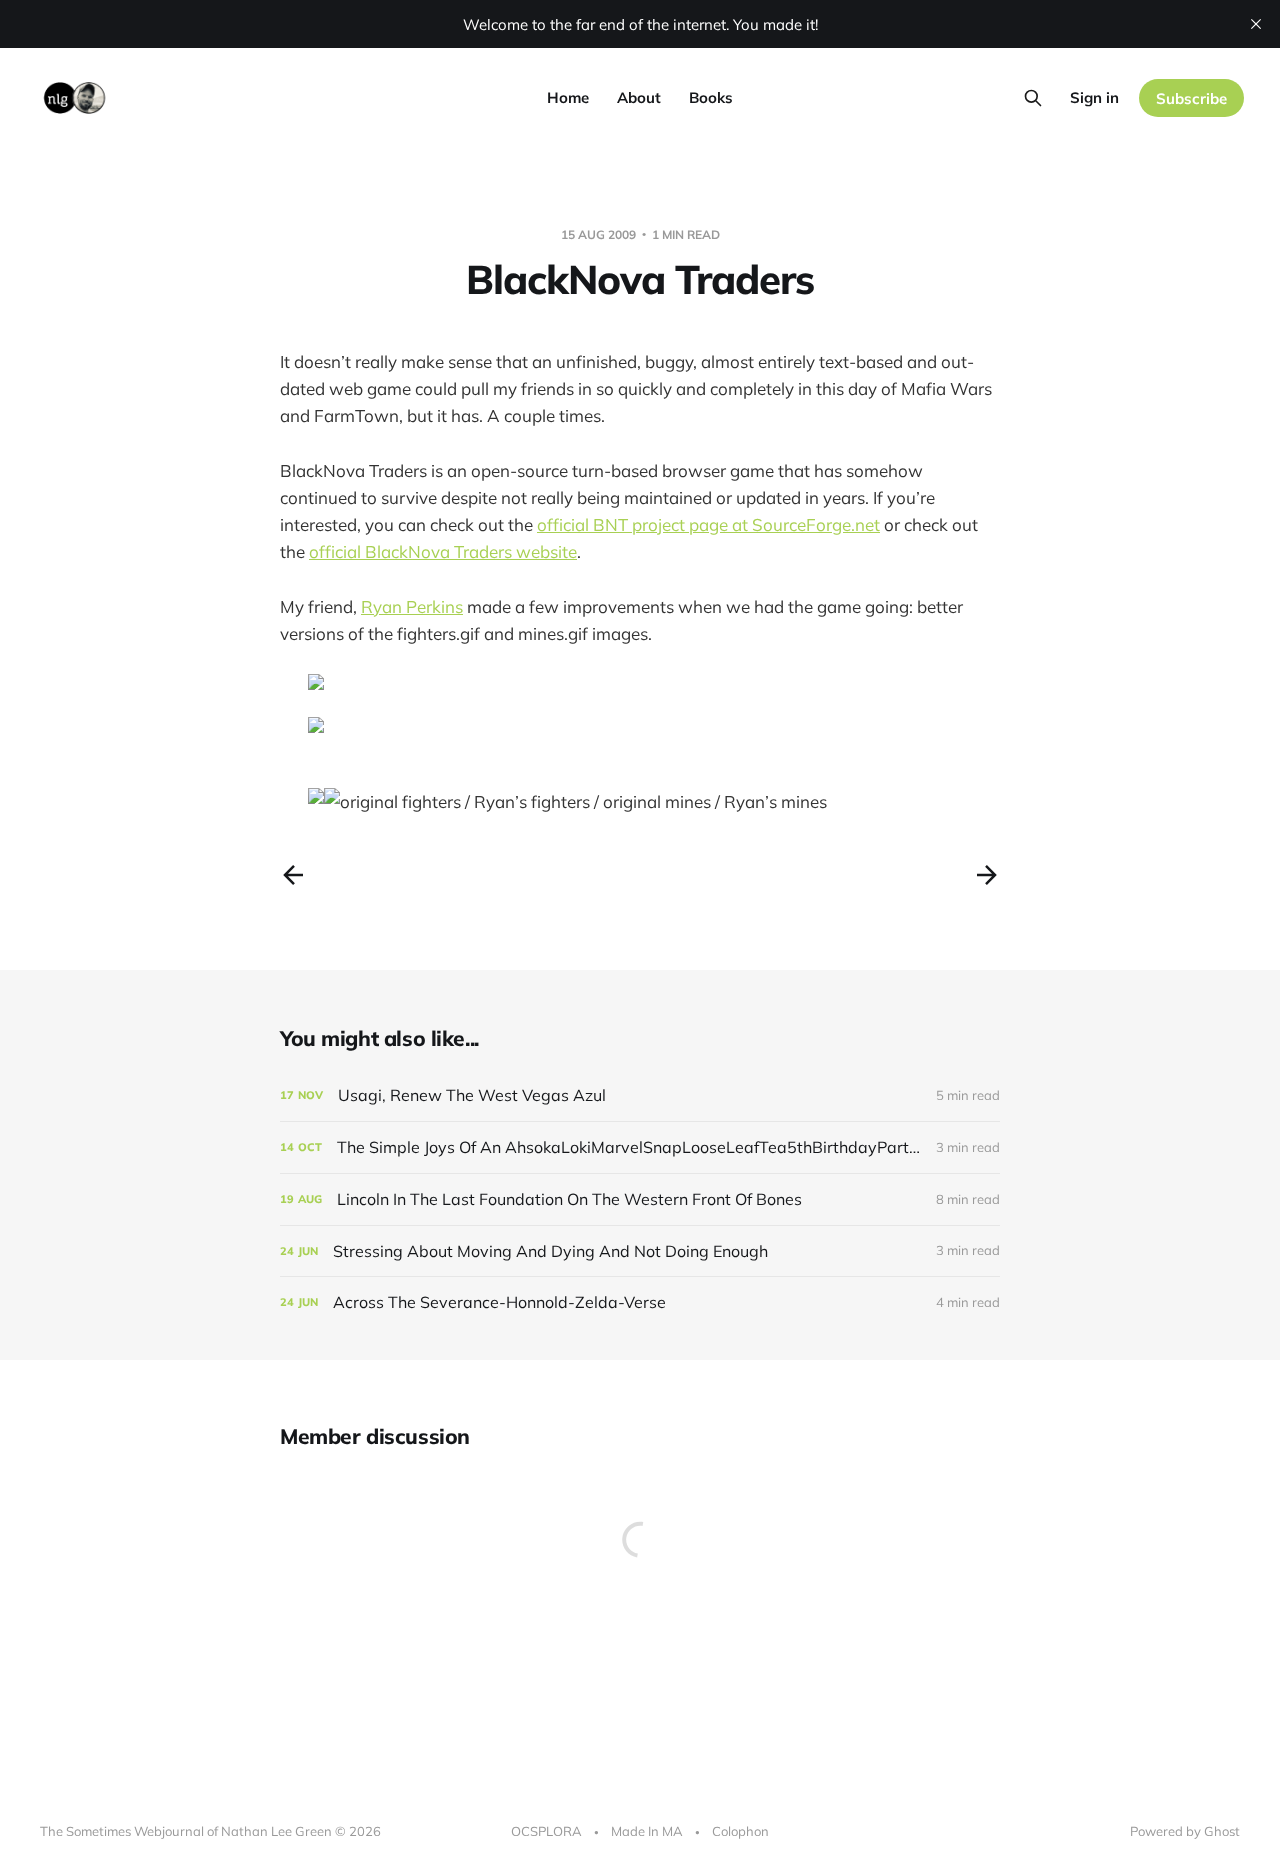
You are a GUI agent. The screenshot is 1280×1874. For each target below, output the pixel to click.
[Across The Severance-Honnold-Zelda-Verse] (640, 1302)
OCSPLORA (546, 1831)
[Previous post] (293, 875)
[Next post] (987, 875)
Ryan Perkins (412, 606)
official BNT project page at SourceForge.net (708, 524)
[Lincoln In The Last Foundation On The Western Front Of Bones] (640, 1199)
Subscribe (1191, 98)
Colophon (740, 1831)
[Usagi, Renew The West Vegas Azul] (640, 1095)
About (639, 97)
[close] (1256, 24)
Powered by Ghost (1185, 1831)
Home (568, 97)
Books (711, 97)
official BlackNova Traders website (443, 551)
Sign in (1094, 97)
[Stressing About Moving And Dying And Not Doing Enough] (640, 1251)
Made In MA (647, 1831)
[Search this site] (1033, 98)
